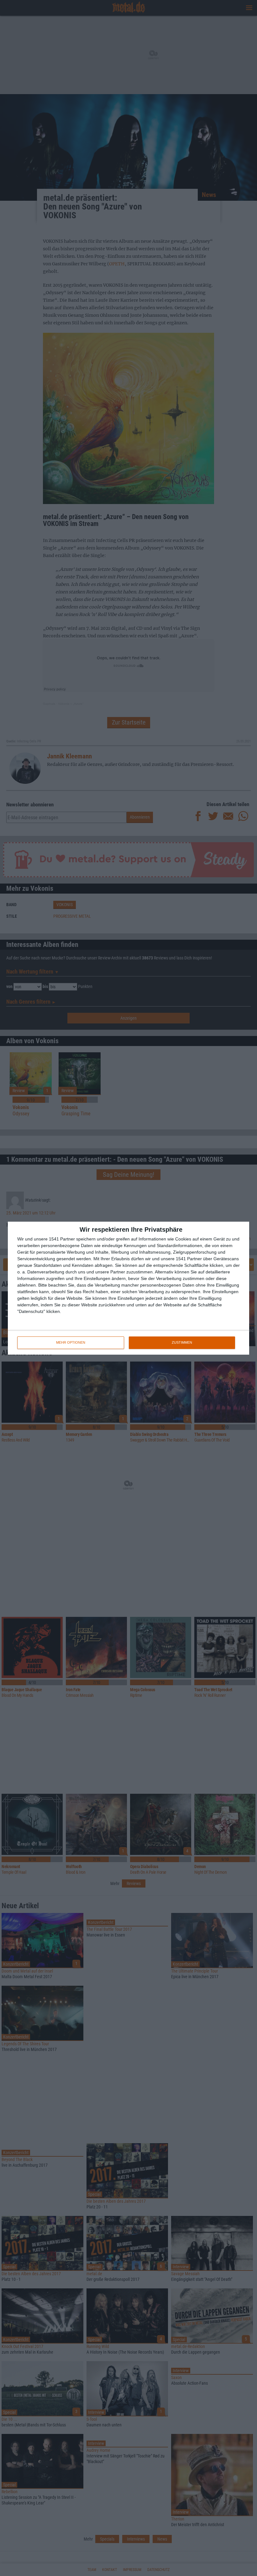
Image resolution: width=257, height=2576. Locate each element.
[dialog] (128, 1288)
